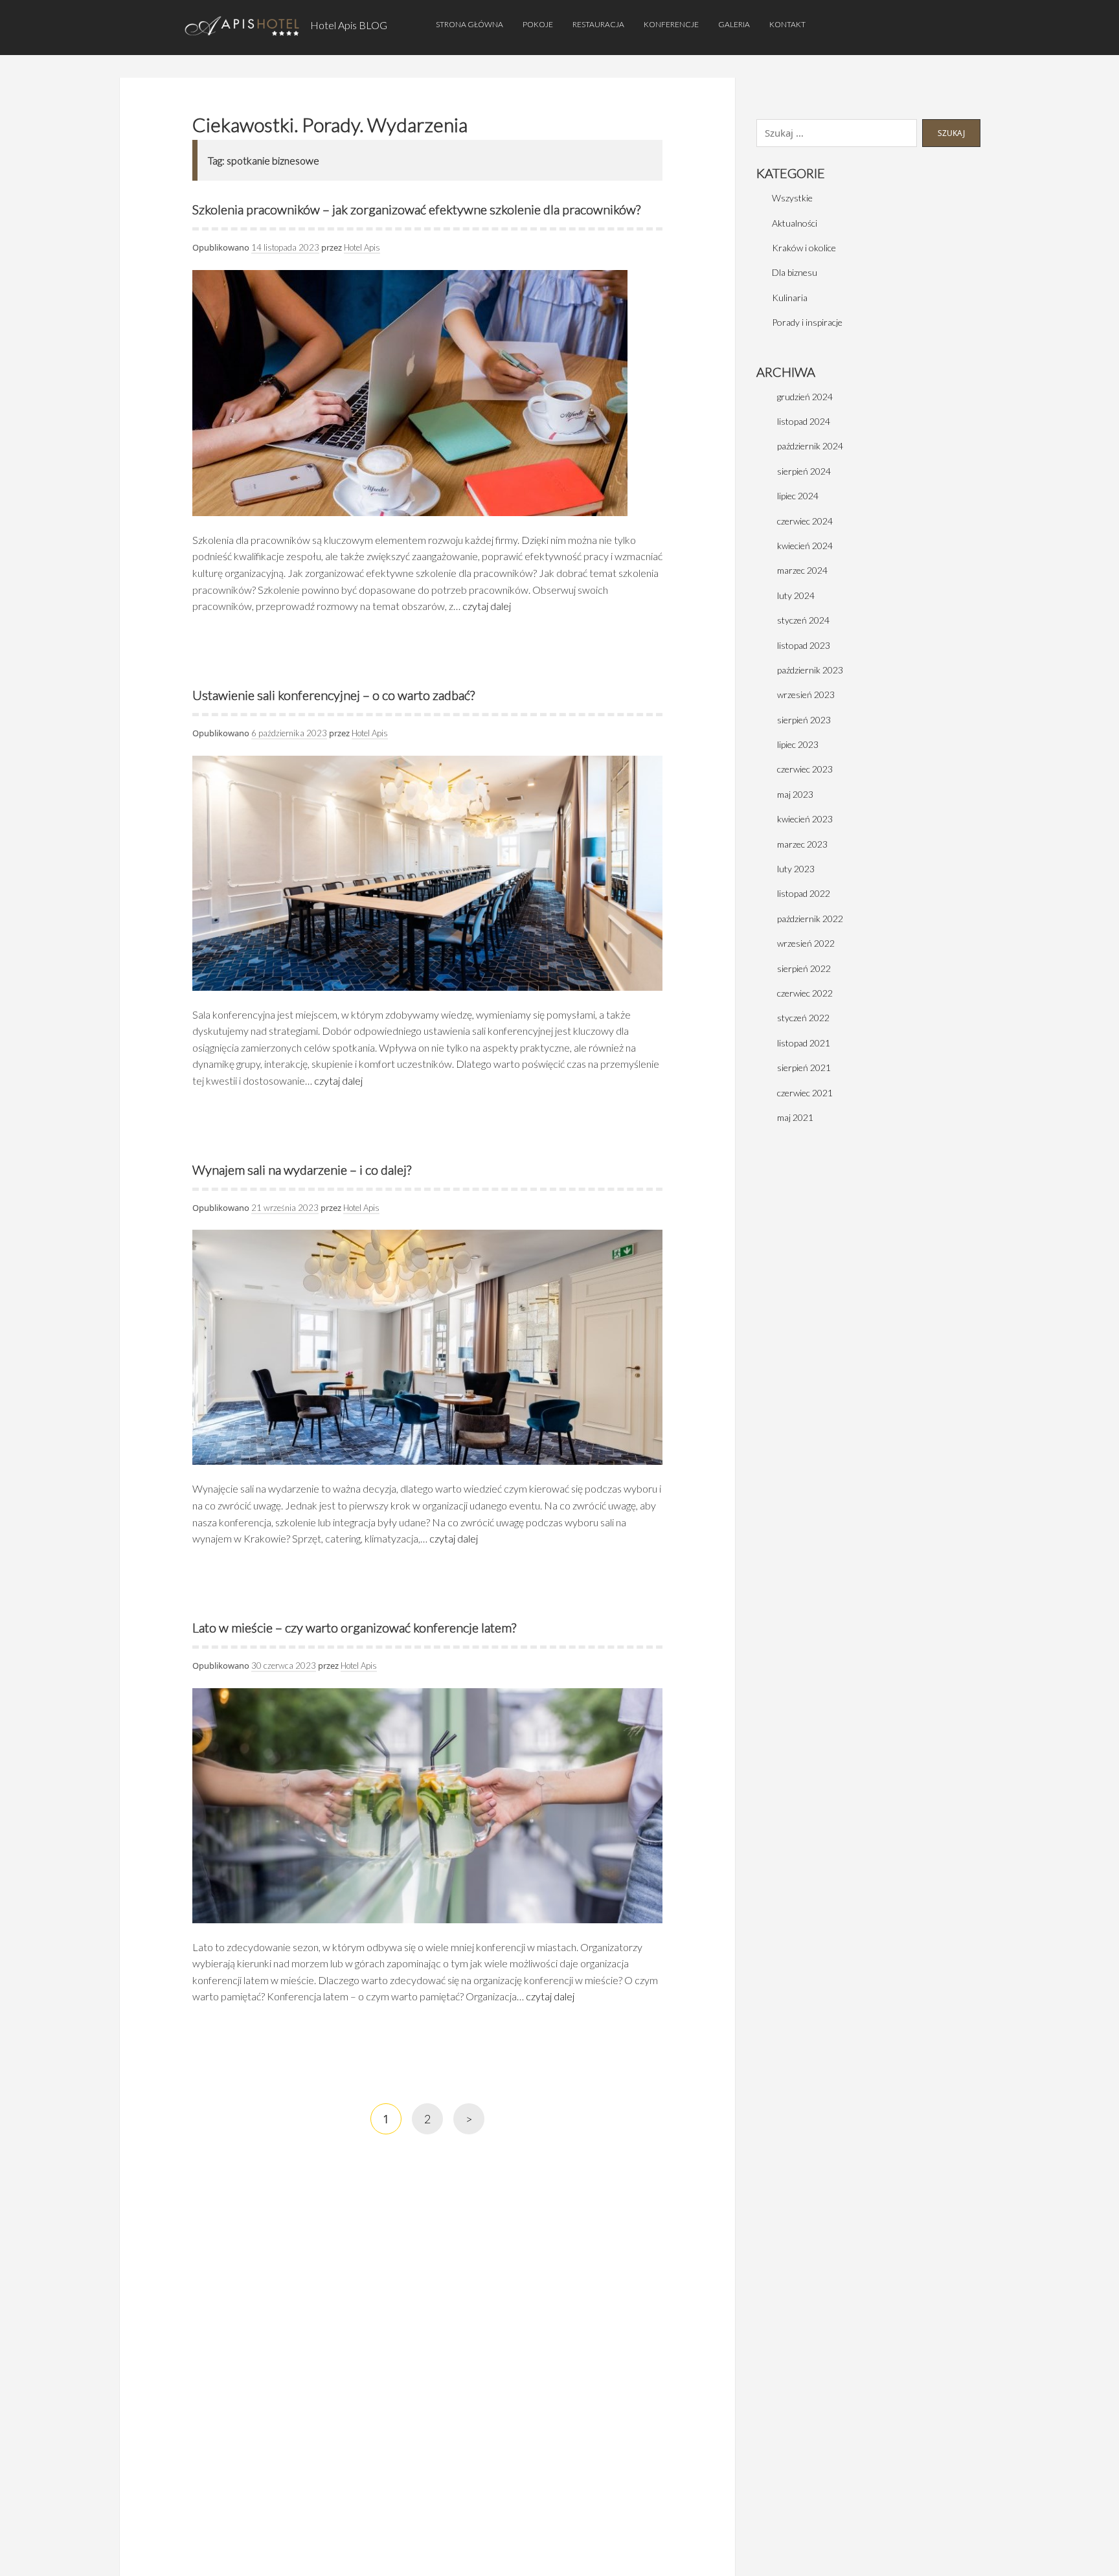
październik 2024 (810, 446)
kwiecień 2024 (805, 546)
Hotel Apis (362, 247)
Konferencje (671, 24)
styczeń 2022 (803, 1018)
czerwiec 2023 (805, 769)
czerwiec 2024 (805, 521)
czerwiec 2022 (805, 993)
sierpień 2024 (804, 471)
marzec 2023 (802, 844)
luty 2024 (796, 595)
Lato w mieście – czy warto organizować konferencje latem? (354, 1627)
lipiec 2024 (798, 496)
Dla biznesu (795, 272)
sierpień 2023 (804, 720)
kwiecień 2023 (805, 819)
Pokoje (538, 24)
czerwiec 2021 (805, 1093)
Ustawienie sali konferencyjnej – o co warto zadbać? (333, 695)
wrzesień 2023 (806, 695)
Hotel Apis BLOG (349, 25)
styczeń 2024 (803, 620)
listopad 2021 (804, 1043)
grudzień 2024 (805, 397)
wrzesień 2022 (806, 943)
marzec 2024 (802, 570)
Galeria (734, 24)
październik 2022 (810, 919)
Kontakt (787, 24)
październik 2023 (810, 670)
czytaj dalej (487, 606)
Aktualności (795, 223)
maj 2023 (795, 794)
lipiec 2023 (798, 744)
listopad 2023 (804, 645)
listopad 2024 (804, 421)
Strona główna (469, 24)
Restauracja (598, 24)
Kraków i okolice (804, 248)
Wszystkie (792, 198)
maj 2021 (795, 1117)
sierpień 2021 (804, 1068)
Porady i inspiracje (807, 322)
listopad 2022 (804, 893)
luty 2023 (796, 869)
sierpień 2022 (804, 968)
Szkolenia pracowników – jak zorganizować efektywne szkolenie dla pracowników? (416, 209)
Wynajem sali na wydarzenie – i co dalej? (302, 1169)
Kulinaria (790, 298)
